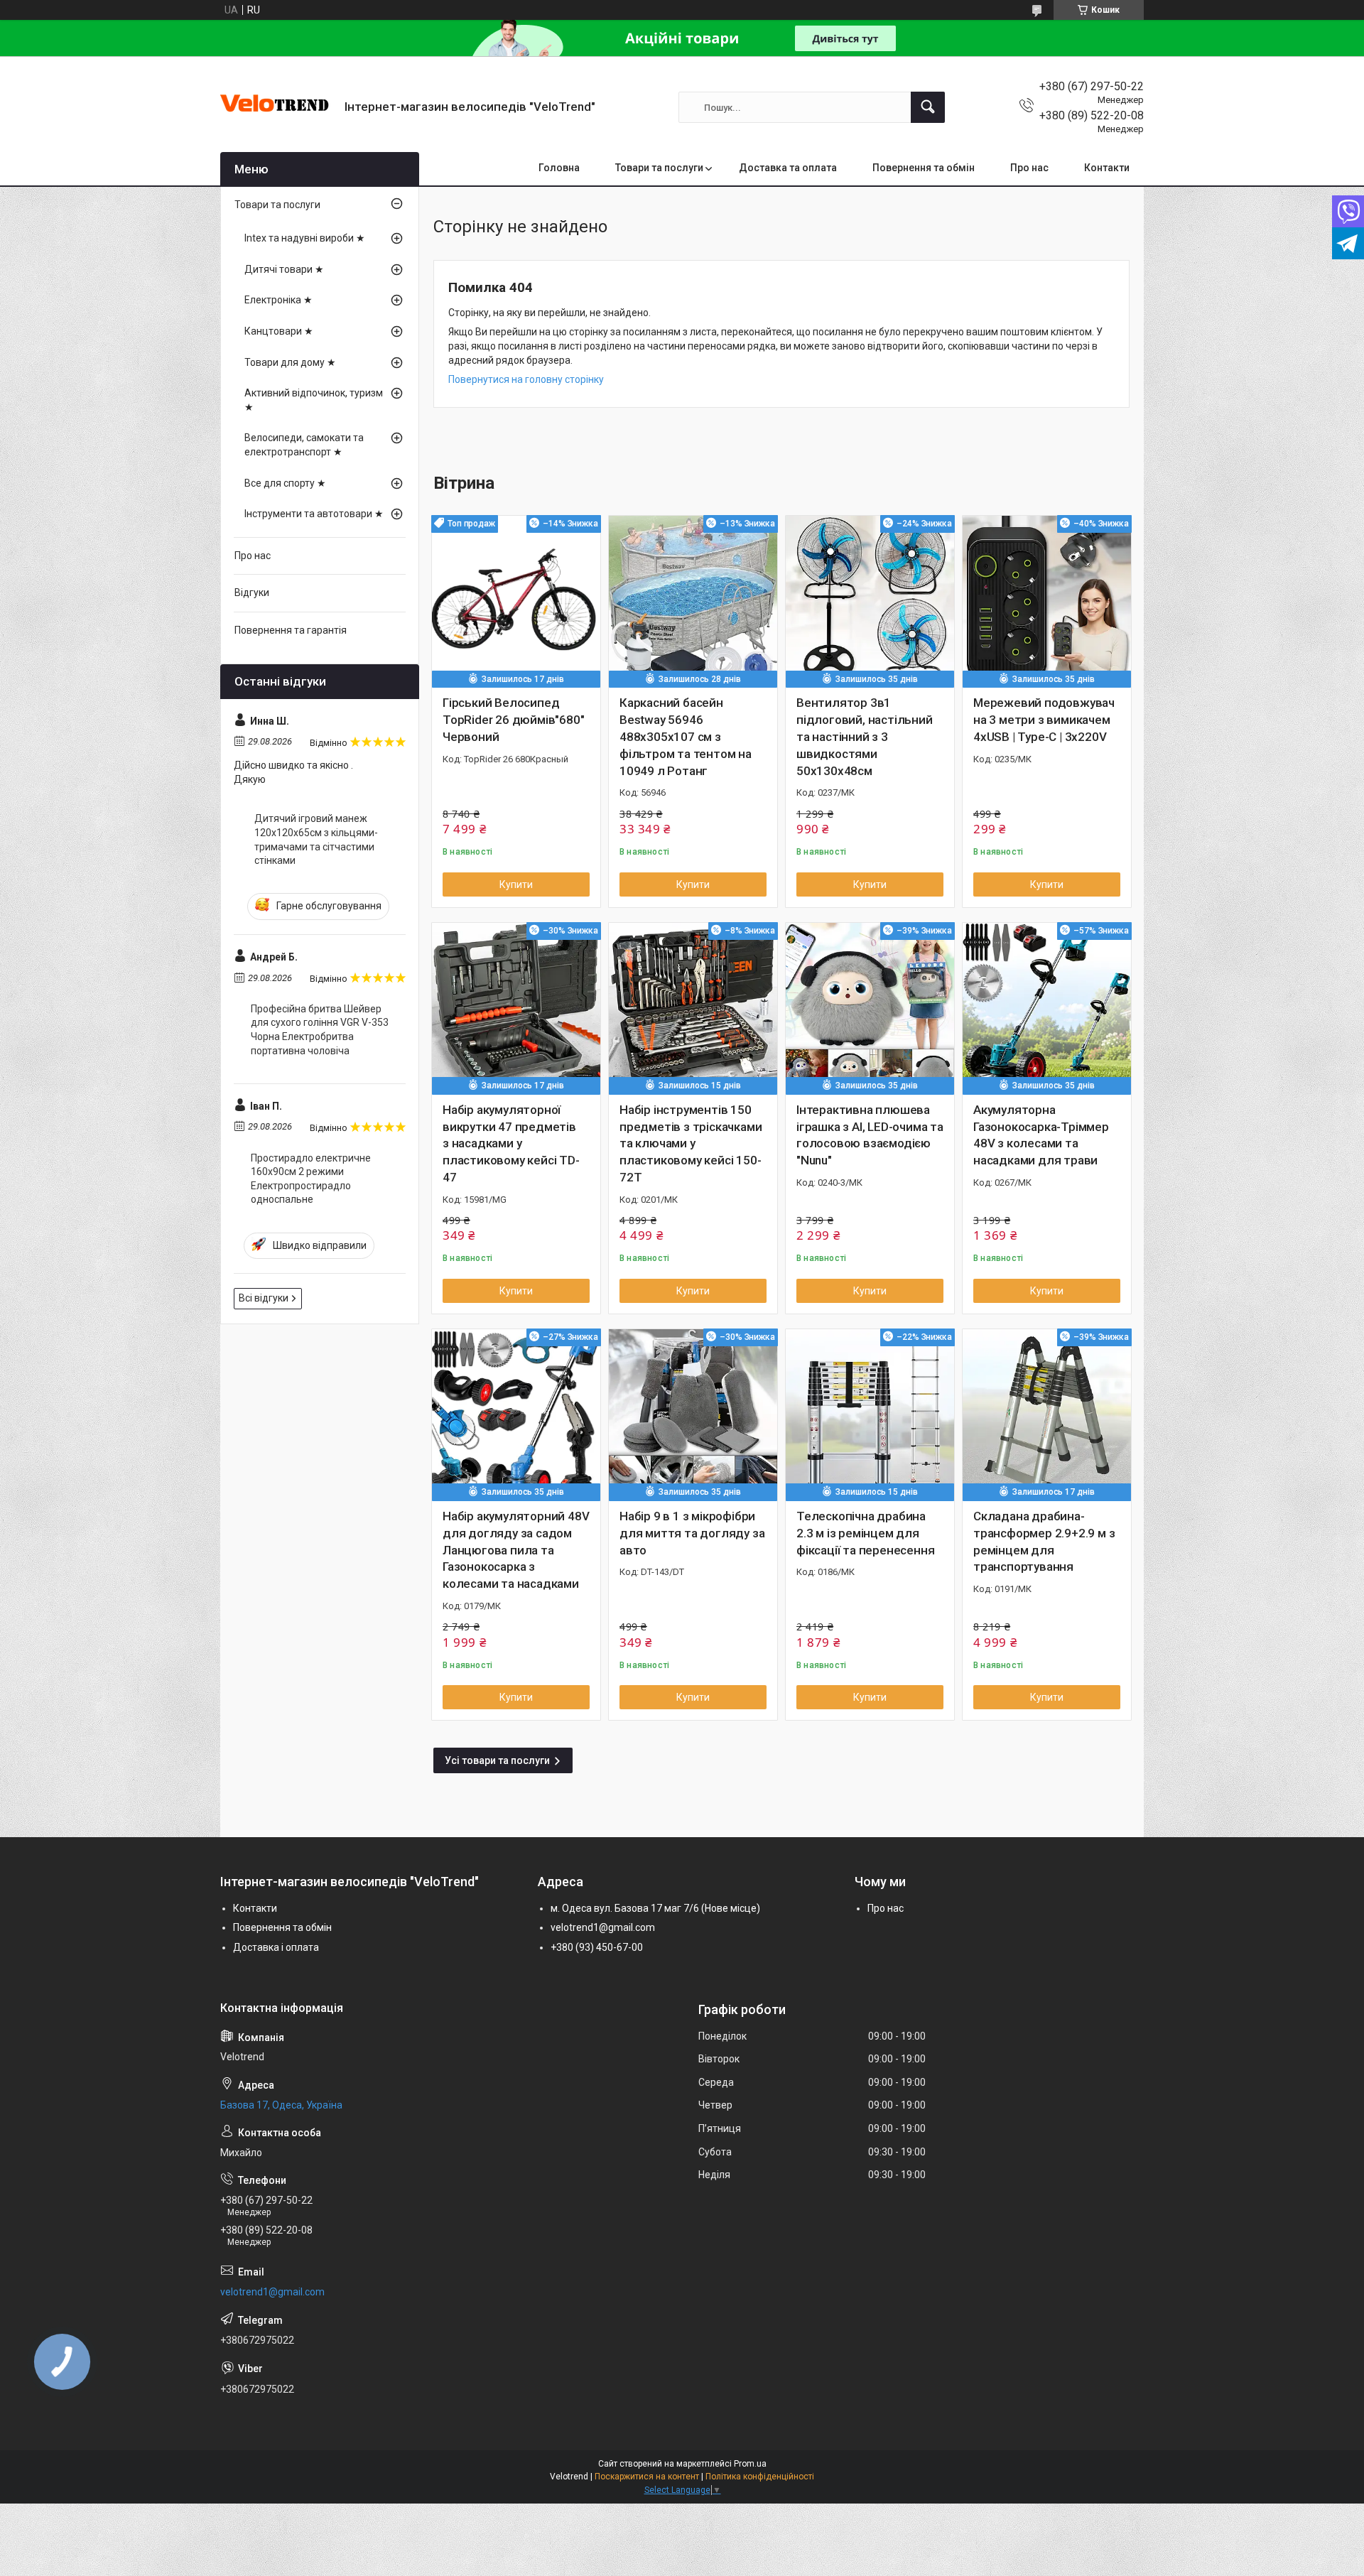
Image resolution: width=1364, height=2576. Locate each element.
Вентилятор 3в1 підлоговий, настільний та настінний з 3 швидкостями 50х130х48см (865, 736)
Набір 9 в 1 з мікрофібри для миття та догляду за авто (692, 1533)
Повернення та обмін (924, 168)
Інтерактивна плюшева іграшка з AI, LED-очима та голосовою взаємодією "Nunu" (870, 1135)
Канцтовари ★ (279, 331)
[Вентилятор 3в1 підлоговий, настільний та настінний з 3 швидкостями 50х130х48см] (870, 600)
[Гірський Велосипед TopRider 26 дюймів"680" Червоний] (516, 600)
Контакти (1107, 168)
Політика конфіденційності (760, 2477)
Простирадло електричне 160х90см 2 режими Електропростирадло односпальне (311, 1179)
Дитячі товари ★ (284, 269)
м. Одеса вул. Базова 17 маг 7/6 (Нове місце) (655, 1908)
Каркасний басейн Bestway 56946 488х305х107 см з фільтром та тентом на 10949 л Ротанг (686, 736)
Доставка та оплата (788, 168)
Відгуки (252, 592)
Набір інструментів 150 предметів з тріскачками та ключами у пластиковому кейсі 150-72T (691, 1143)
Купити (516, 884)
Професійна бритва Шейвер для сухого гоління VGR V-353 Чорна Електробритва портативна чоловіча (320, 1030)
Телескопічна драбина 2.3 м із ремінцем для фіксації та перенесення (865, 1533)
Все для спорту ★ (285, 483)
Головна (559, 168)
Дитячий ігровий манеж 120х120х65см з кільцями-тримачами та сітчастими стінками (316, 839)
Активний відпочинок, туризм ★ (314, 400)
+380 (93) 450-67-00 (597, 1947)
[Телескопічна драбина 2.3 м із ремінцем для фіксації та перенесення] (870, 1413)
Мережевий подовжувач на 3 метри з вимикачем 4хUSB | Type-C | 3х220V (1044, 720)
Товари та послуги (659, 168)
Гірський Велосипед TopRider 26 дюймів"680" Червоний (513, 720)
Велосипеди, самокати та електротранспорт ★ (304, 445)
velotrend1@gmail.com (603, 1927)
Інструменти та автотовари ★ (314, 514)
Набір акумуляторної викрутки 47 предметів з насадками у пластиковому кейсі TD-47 (511, 1143)
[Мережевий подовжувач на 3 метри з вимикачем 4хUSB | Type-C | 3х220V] (1047, 600)
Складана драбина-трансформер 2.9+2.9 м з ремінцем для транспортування (1044, 1541)
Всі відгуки (264, 1298)
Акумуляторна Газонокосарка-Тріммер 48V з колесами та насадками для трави (1041, 1135)
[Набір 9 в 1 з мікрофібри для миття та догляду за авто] (693, 1413)
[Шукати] (928, 107)
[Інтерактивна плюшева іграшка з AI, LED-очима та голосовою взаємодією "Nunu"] (870, 1007)
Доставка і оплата (276, 1947)
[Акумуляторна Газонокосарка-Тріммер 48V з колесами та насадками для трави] (1047, 1007)
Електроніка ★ (278, 300)
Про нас (1029, 168)
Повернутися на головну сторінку (526, 379)
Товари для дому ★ (290, 362)
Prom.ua (750, 2464)
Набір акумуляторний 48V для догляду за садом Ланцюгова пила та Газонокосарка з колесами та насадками (516, 1550)
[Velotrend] (277, 107)
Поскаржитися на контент (647, 2477)
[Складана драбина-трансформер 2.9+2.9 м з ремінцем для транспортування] (1047, 1413)
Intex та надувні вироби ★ (305, 238)
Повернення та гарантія (291, 630)
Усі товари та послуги (497, 1760)
